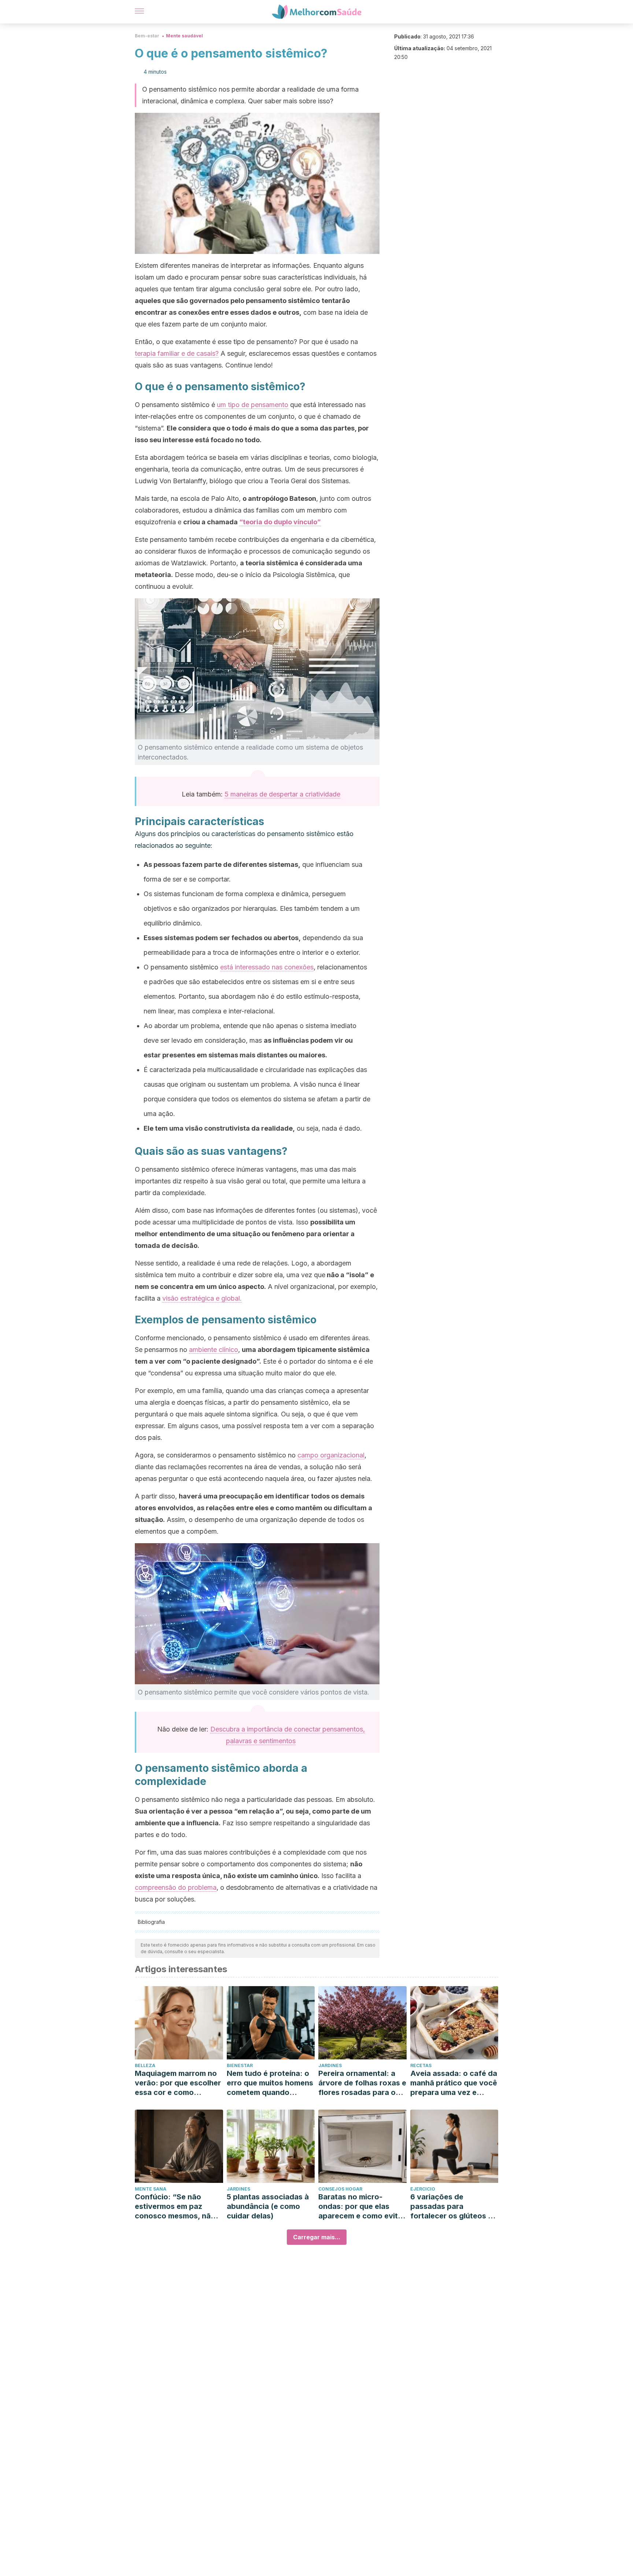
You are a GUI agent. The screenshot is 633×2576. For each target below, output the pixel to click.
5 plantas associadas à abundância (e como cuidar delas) (268, 2206)
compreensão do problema (176, 1887)
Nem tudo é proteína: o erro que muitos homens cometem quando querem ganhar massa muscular (270, 2083)
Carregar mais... (317, 2237)
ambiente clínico (214, 1350)
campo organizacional (331, 1455)
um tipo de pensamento (253, 405)
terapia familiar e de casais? (177, 353)
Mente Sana (151, 2189)
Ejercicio (423, 2189)
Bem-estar (147, 36)
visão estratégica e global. (202, 1298)
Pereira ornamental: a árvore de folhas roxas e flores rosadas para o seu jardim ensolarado (362, 2083)
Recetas (421, 2065)
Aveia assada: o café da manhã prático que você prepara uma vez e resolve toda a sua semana (454, 2083)
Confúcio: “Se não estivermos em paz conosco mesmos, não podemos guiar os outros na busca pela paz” (175, 2207)
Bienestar (240, 2065)
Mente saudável (184, 36)
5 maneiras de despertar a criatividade (282, 794)
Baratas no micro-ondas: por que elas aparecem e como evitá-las (362, 2207)
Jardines (330, 2065)
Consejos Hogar (340, 2189)
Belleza (145, 2065)
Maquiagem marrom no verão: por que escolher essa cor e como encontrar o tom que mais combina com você (178, 2083)
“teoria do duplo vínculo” (280, 522)
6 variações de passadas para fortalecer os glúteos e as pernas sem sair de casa (451, 2207)
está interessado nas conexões (267, 967)
